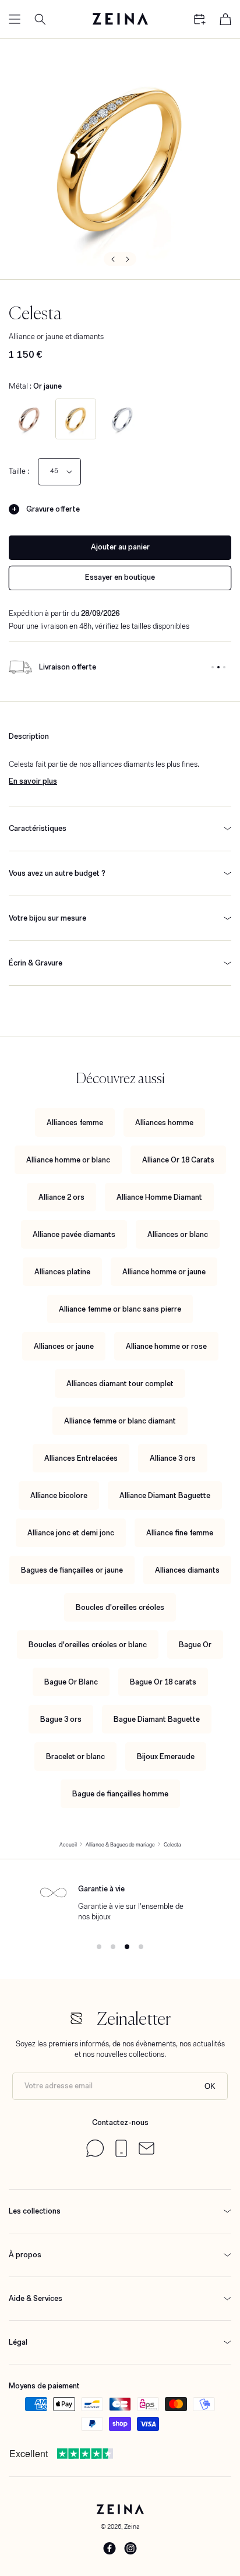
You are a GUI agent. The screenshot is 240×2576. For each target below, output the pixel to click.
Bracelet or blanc (75, 1756)
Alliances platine (62, 1272)
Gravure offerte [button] (53, 509)
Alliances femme (75, 1123)
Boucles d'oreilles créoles (120, 1607)
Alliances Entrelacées (81, 1458)
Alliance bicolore (59, 1495)
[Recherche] (40, 19)
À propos (25, 2255)
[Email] (147, 2152)
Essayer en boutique (120, 577)
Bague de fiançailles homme (120, 1794)
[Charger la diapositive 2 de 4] (113, 1947)
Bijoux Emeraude (166, 1756)
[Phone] (121, 2154)
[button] (15, 19)
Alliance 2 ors (61, 1197)
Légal (18, 2342)
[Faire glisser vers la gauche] (112, 259)
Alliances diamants (187, 1570)
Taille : (19, 471)
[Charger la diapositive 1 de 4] (99, 1947)
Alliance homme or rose (166, 1346)
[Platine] (122, 419)
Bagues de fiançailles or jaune (72, 1570)
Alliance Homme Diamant (159, 1197)
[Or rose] (29, 419)
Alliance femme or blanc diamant (120, 1421)
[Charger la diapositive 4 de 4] (141, 1947)
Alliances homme (164, 1123)
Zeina (132, 2526)
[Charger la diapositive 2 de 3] (218, 667)
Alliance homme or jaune (164, 1272)
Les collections (35, 2211)
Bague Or (195, 1645)
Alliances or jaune (64, 1346)
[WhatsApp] (95, 2154)
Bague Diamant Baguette (157, 1719)
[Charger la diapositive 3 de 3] (224, 667)
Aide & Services (36, 2298)
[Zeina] (120, 19)
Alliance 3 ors (173, 1458)
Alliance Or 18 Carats (178, 1160)
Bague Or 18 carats (163, 1682)
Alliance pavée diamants (74, 1234)
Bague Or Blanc (71, 1682)
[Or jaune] (76, 419)
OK (210, 2086)
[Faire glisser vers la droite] (128, 259)
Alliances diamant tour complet (120, 1384)
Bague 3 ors (61, 1719)
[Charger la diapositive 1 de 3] (213, 667)
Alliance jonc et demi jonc (71, 1533)
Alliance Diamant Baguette (165, 1495)
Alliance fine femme (180, 1533)
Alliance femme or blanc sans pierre (120, 1309)
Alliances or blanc (178, 1234)
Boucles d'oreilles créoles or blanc (88, 1645)
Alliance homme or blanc (68, 1160)
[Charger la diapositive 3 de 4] (127, 1947)
